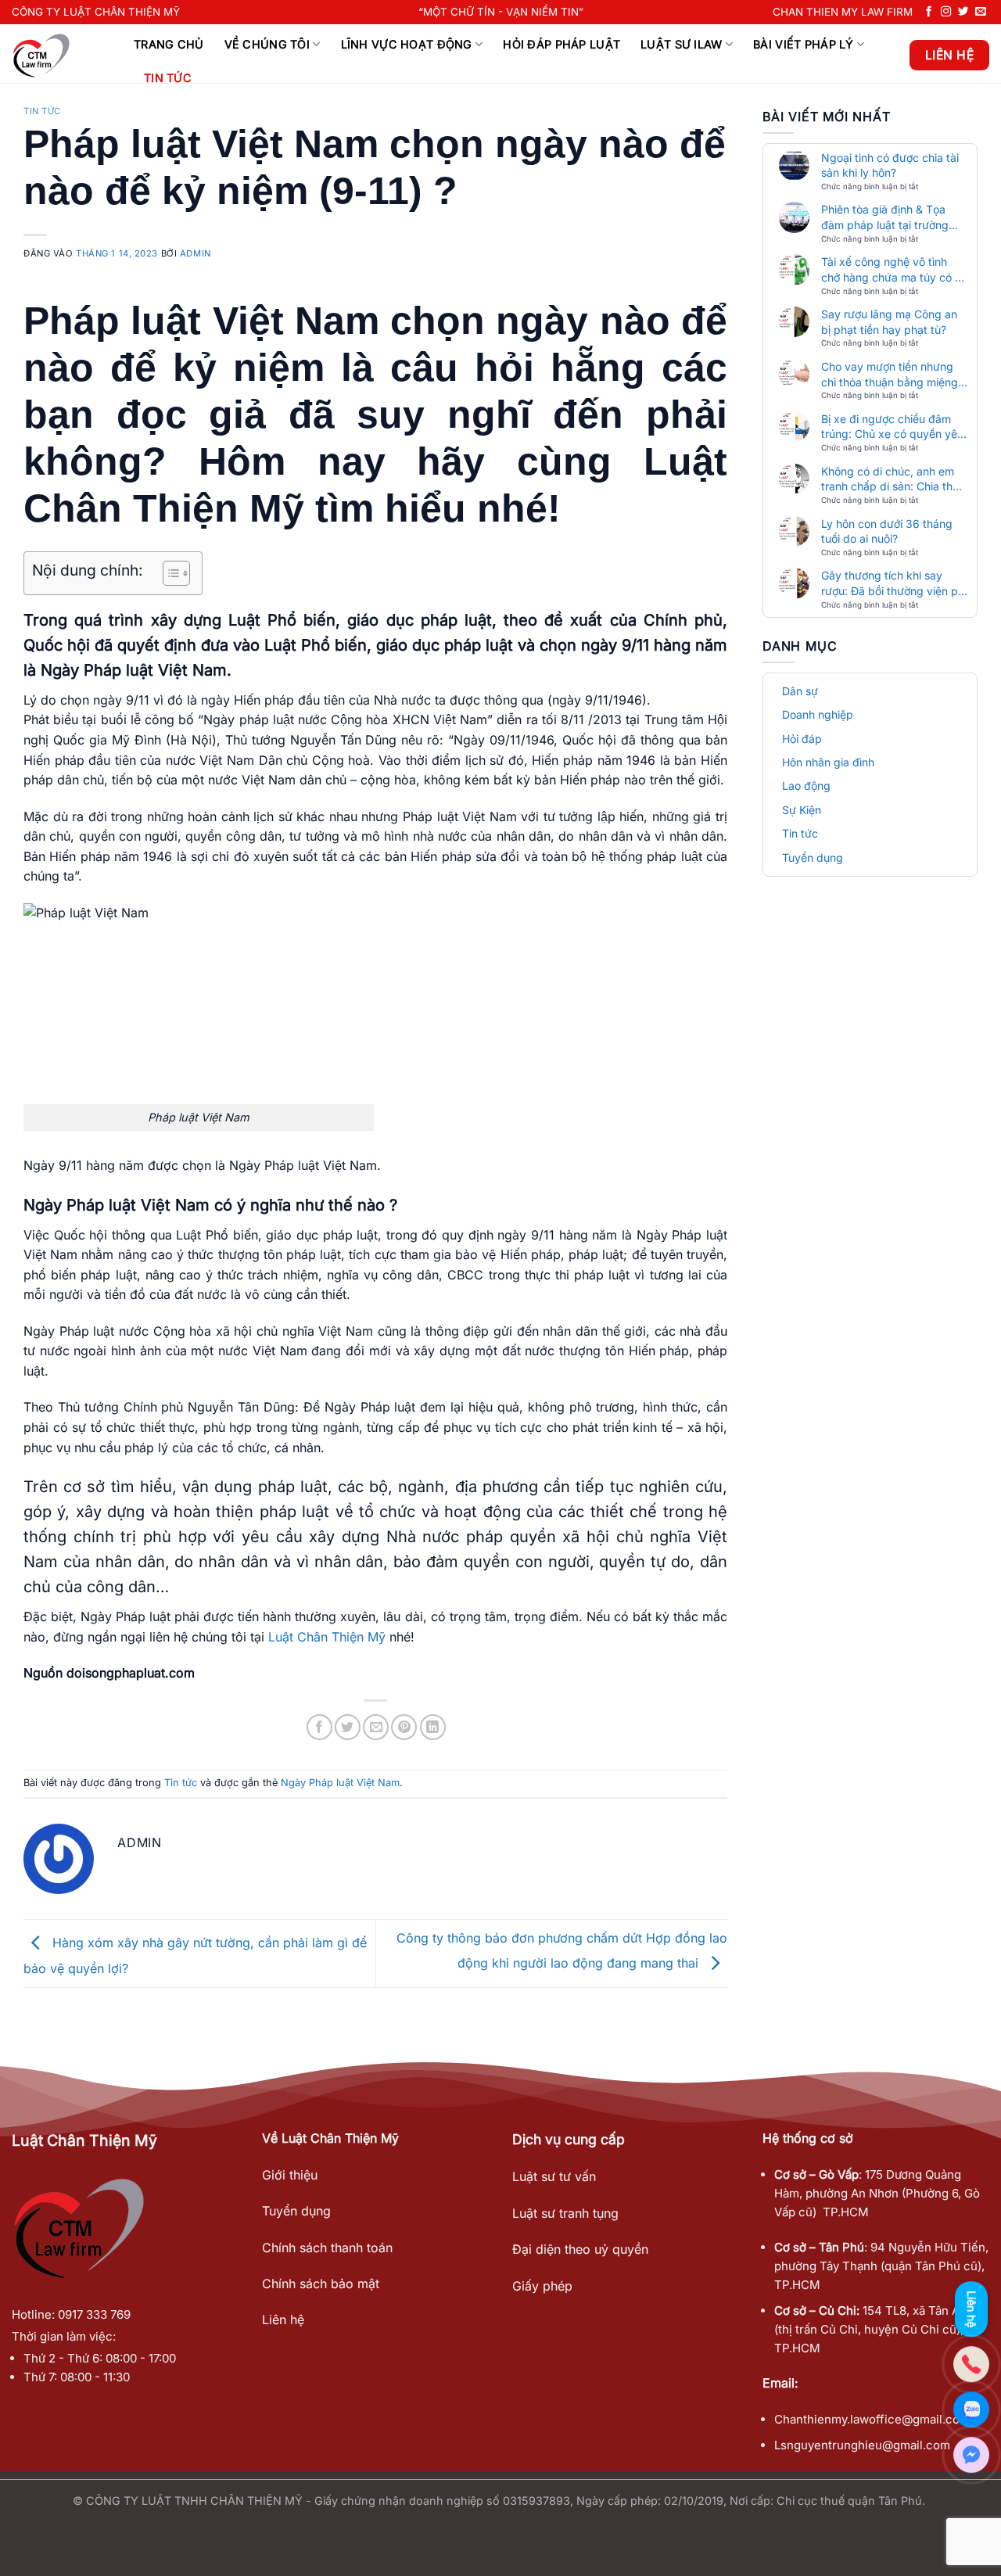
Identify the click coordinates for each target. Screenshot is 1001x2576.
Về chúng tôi (267, 44)
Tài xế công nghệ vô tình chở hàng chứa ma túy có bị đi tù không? (893, 270)
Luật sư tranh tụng (565, 2213)
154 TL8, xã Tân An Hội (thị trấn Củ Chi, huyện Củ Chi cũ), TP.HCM (881, 2329)
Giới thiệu (290, 2175)
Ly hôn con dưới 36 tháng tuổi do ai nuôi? (887, 531)
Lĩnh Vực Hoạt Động (407, 44)
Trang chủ (169, 44)
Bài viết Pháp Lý (804, 44)
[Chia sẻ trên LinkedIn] (433, 1727)
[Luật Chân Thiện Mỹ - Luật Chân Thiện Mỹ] (61, 54)
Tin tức (168, 78)
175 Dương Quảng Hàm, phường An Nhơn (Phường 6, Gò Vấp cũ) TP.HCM (877, 2193)
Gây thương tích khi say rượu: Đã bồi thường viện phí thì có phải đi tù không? (894, 583)
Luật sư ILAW (681, 44)
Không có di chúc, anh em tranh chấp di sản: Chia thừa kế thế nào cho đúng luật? (893, 479)
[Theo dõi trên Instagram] (946, 12)
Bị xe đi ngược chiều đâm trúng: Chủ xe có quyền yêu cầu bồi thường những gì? (892, 427)
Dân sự (800, 691)
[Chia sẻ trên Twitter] (348, 1727)
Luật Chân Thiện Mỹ (327, 1637)
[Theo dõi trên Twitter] (963, 12)
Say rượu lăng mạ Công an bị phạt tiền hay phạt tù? (889, 322)
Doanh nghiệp (818, 714)
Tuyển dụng (813, 857)
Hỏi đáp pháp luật (561, 44)
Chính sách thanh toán (327, 2248)
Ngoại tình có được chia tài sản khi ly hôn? (890, 165)
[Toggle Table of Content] (169, 573)
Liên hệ (283, 2319)
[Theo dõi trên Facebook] (929, 12)
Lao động (806, 786)
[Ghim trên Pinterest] (404, 1727)
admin (196, 253)
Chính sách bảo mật (321, 2284)
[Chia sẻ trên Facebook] (319, 1727)
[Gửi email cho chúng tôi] (981, 12)
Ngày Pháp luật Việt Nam (340, 1783)
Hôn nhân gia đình (828, 762)
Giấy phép (542, 2286)
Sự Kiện (802, 810)
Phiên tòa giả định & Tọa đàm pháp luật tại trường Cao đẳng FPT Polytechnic (889, 217)
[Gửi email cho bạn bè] (376, 1727)
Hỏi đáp (802, 739)
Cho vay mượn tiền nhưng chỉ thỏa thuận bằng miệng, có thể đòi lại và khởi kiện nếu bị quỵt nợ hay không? (891, 375)
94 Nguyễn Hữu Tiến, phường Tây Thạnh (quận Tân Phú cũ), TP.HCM (881, 2266)
